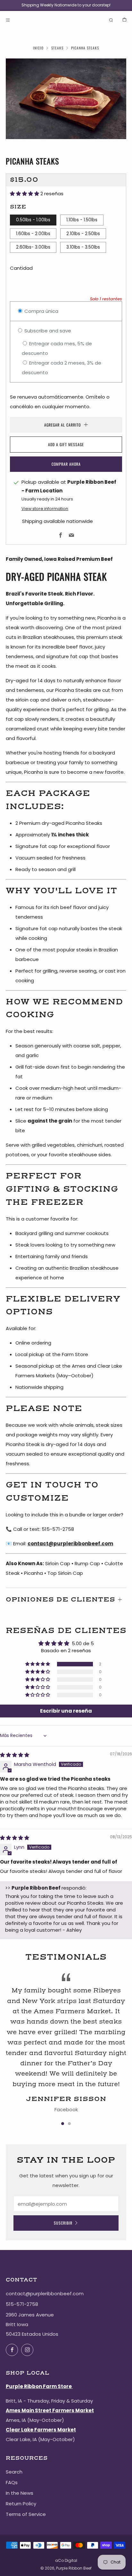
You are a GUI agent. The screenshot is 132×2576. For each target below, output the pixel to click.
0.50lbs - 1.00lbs (33, 220)
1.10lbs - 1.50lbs (82, 220)
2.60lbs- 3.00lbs (33, 247)
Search (14, 2472)
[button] (25, 194)
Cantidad (21, 268)
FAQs (12, 2482)
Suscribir (63, 2223)
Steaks (57, 48)
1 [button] (63, 2124)
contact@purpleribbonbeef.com (70, 1544)
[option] (66, 99)
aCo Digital (66, 2560)
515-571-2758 (22, 2304)
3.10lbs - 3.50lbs (83, 247)
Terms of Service (26, 2514)
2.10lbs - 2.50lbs (83, 234)
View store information (45, 509)
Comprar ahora (66, 464)
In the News (20, 2493)
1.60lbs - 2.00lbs (33, 234)
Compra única (41, 311)
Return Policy (21, 2504)
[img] (15, 1755)
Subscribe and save (47, 331)
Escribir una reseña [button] (66, 1711)
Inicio (38, 48)
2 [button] (69, 2124)
